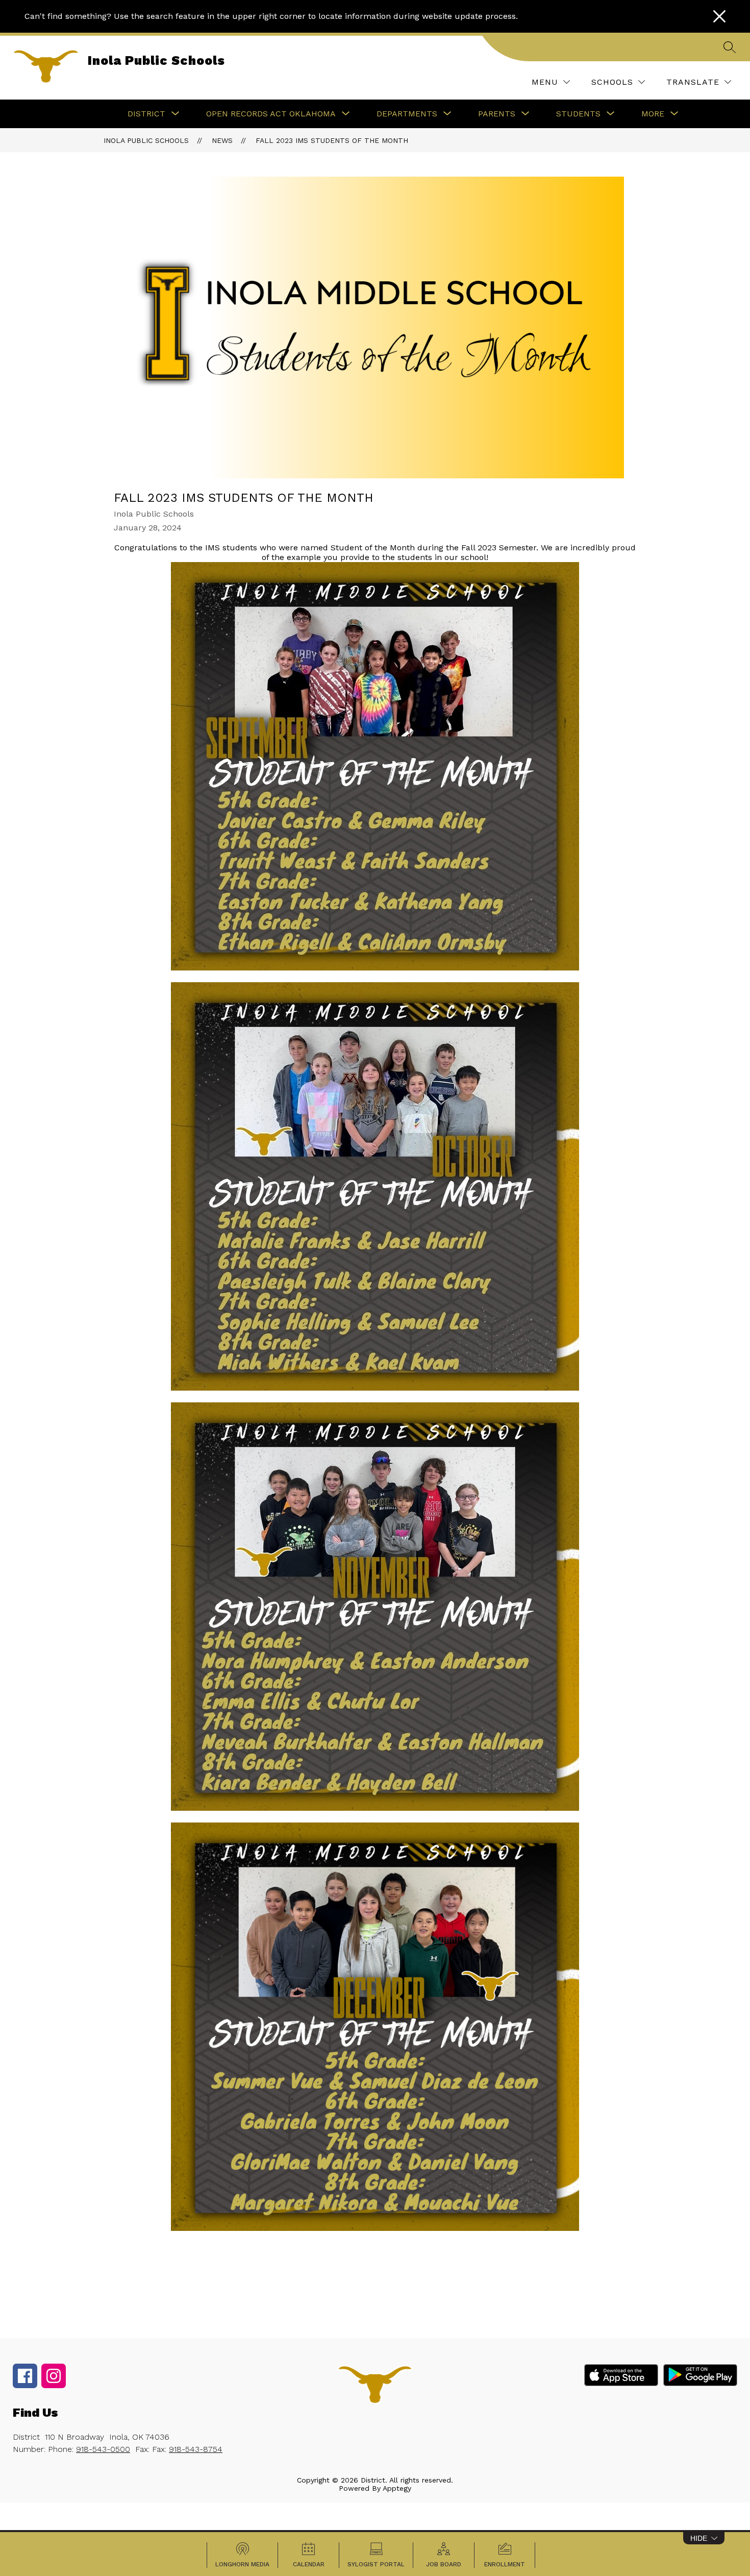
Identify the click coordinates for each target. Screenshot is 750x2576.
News (222, 140)
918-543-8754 (196, 2449)
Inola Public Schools (146, 140)
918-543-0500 (103, 2449)
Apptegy (397, 2488)
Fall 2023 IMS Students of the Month (332, 140)
